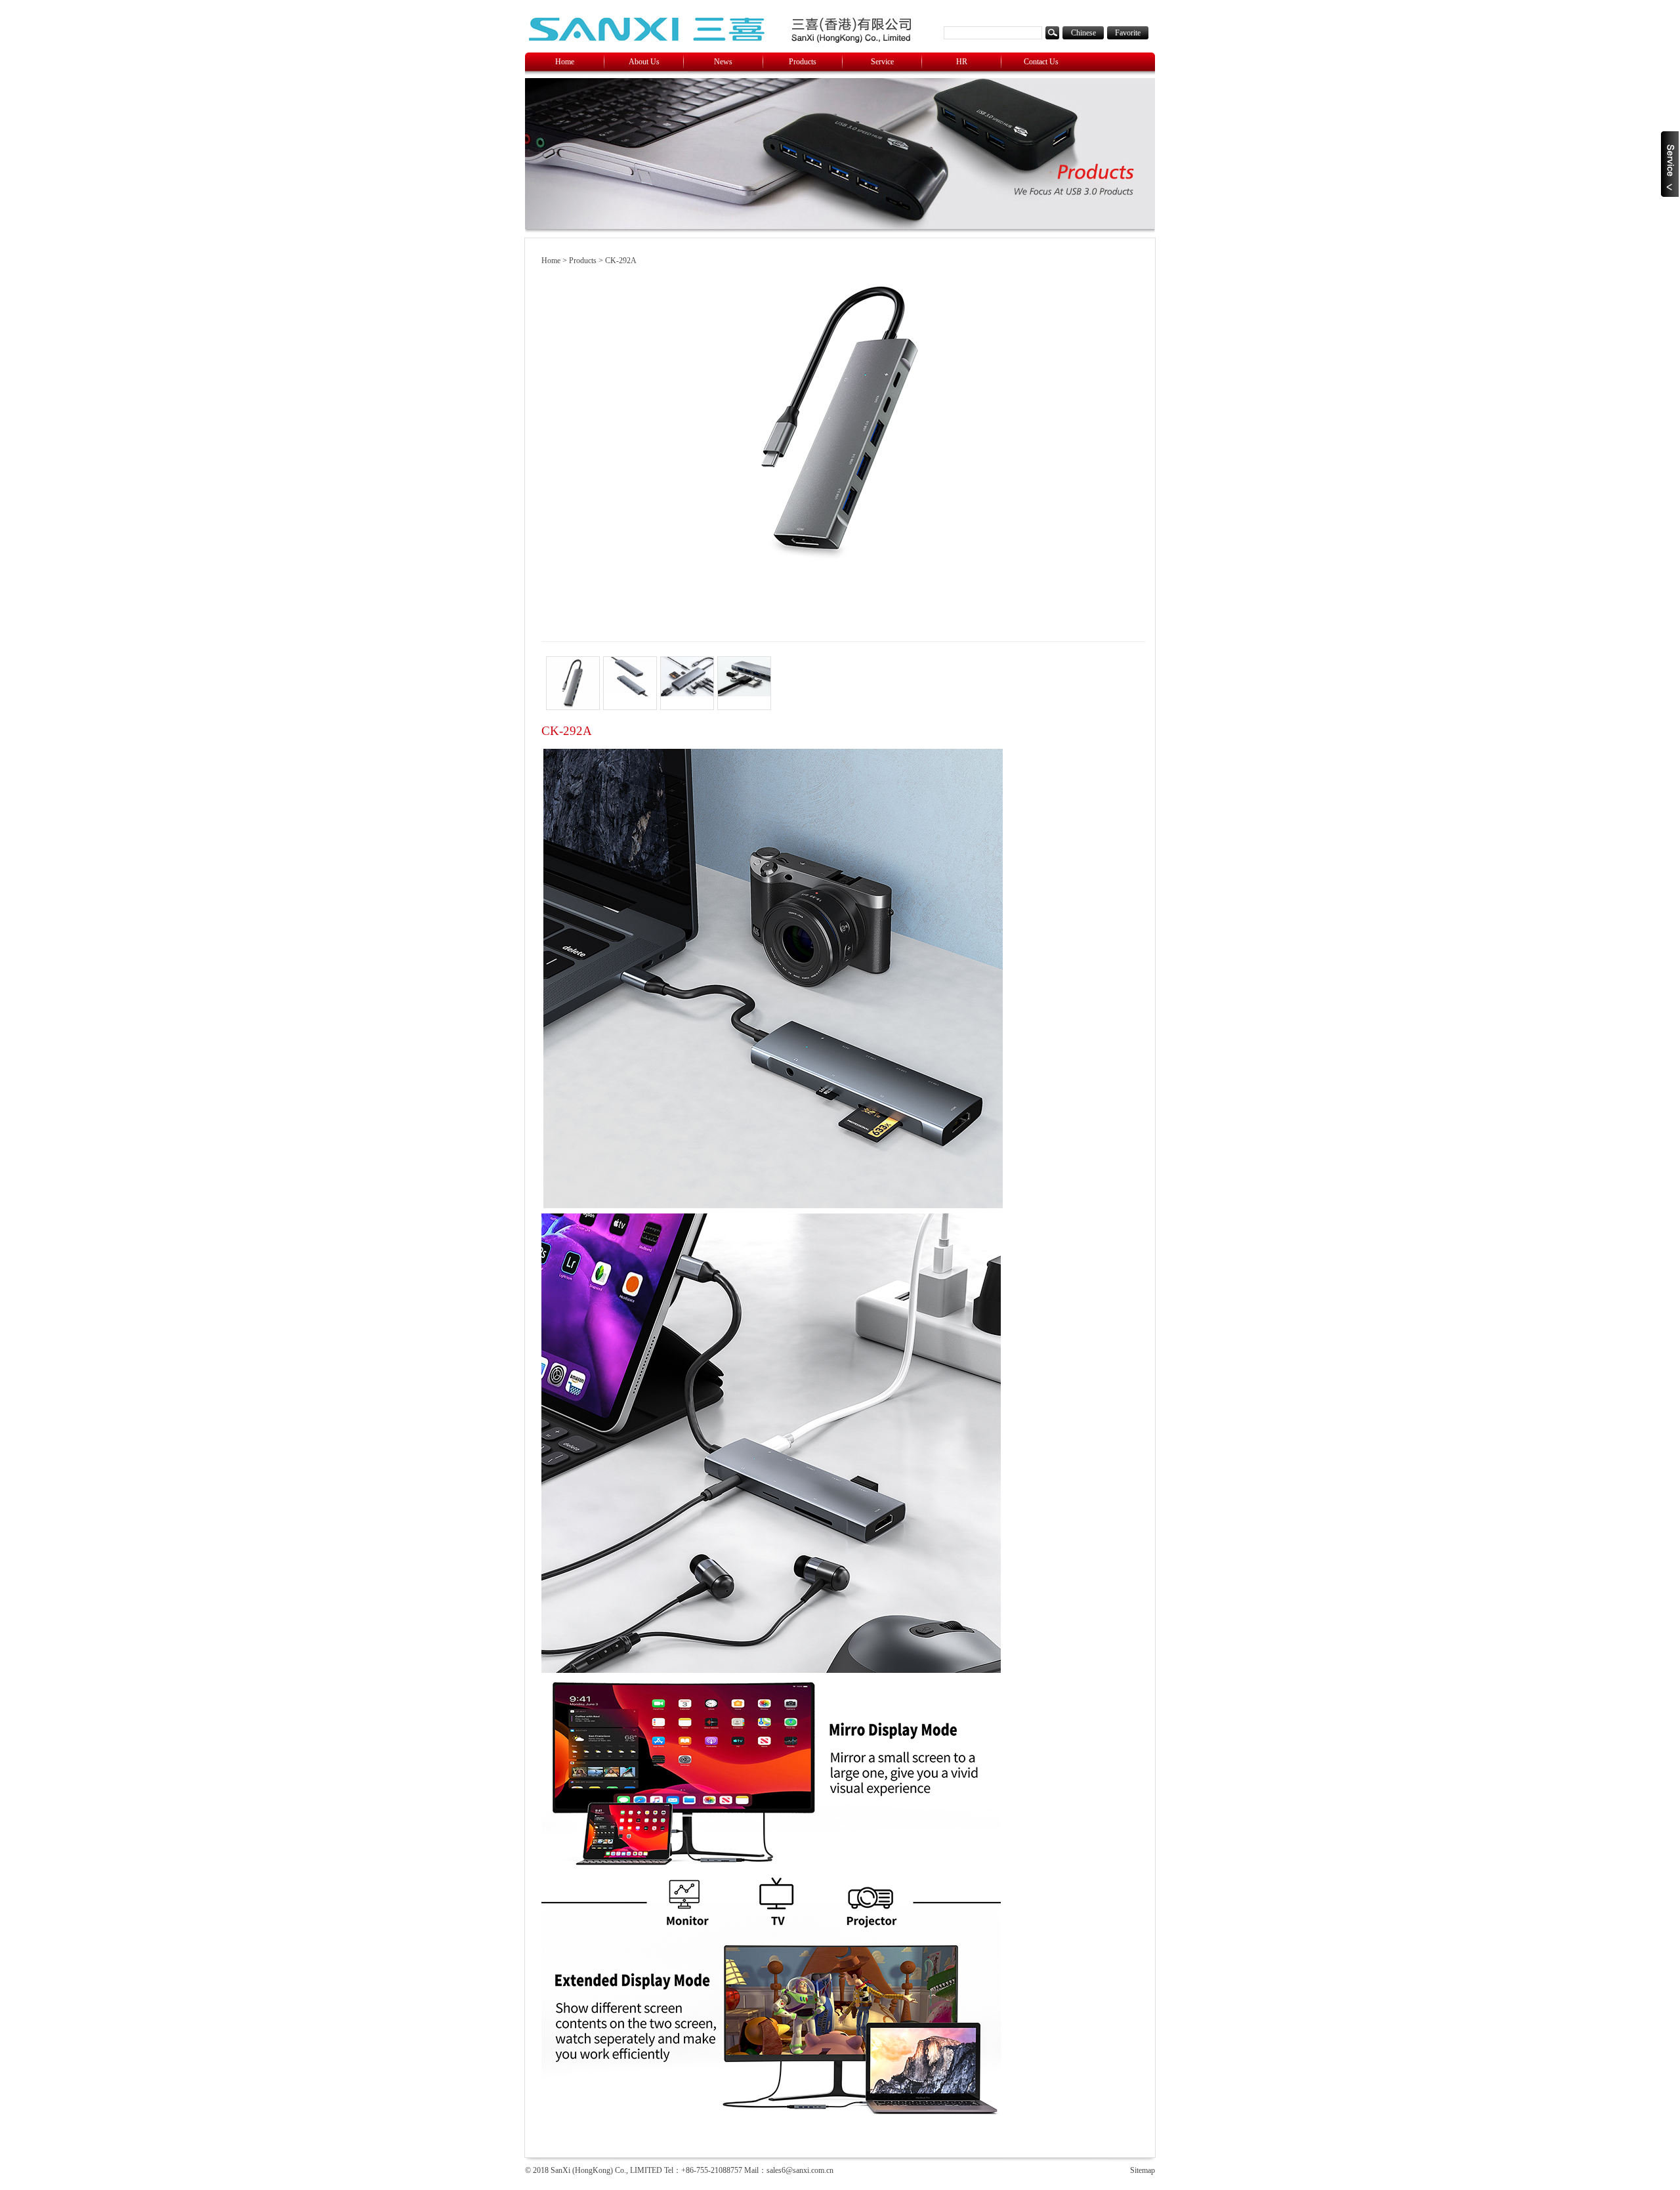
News (723, 62)
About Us (644, 62)
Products (803, 62)
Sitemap (1143, 2170)
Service (882, 62)
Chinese (1083, 33)
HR (962, 62)
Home (565, 62)
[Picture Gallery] (573, 683)
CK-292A (621, 261)
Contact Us (1041, 62)
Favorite (1128, 33)
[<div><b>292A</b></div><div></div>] (630, 683)
